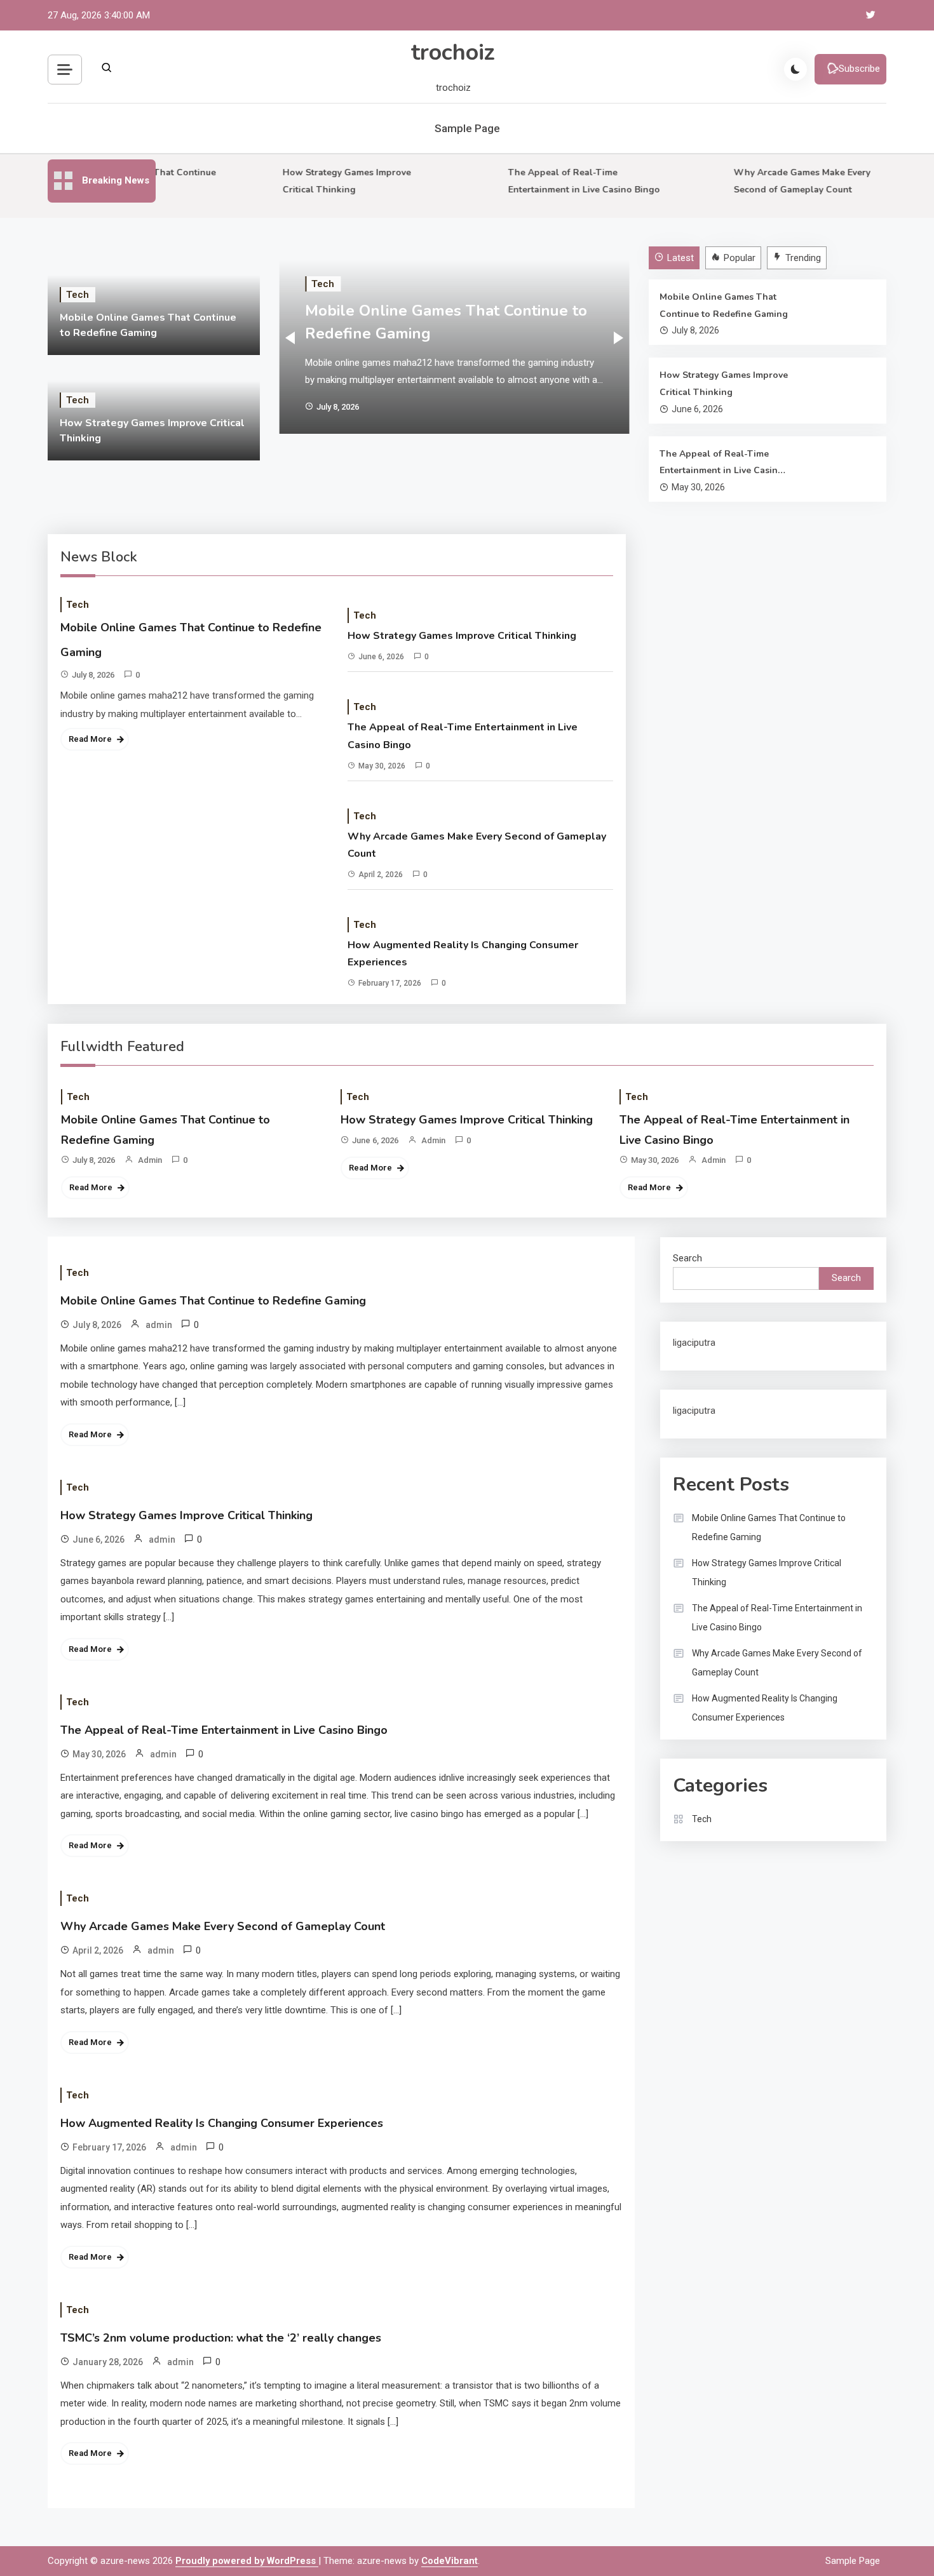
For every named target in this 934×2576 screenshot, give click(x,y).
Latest (680, 258)
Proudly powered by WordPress (247, 2561)
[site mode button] (795, 69)
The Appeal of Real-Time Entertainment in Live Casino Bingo (721, 464)
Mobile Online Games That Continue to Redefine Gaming (724, 305)
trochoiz (453, 52)
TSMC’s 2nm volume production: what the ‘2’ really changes (221, 2338)
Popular (740, 258)
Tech (78, 295)
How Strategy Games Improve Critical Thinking (724, 384)
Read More (90, 739)
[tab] (676, 258)
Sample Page (467, 128)
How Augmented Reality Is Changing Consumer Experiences (463, 954)
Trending (803, 258)
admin (150, 1160)
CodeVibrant (450, 2561)
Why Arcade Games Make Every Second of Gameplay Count (477, 845)
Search (687, 1258)
